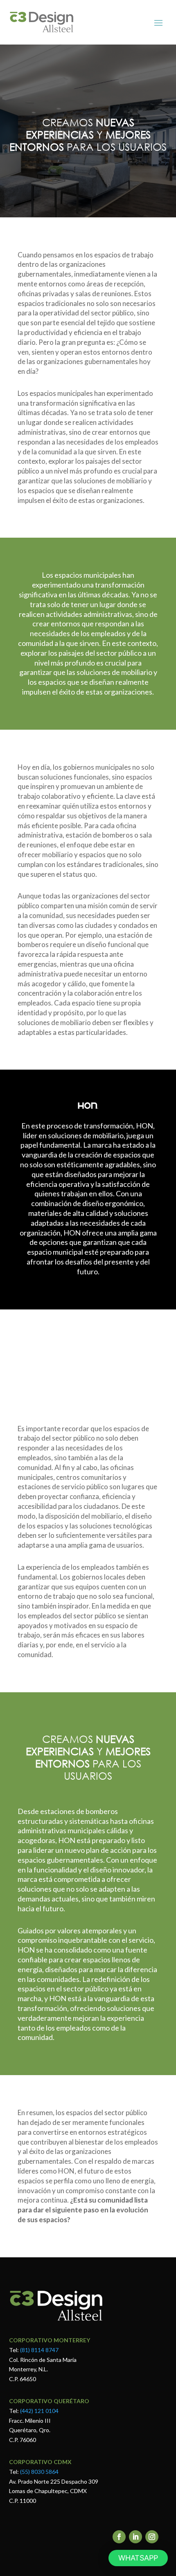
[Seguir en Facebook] (119, 2537)
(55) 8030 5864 (39, 2472)
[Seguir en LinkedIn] (135, 2537)
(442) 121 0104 (39, 2411)
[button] (138, 2558)
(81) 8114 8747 (39, 2350)
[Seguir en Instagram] (152, 2537)
